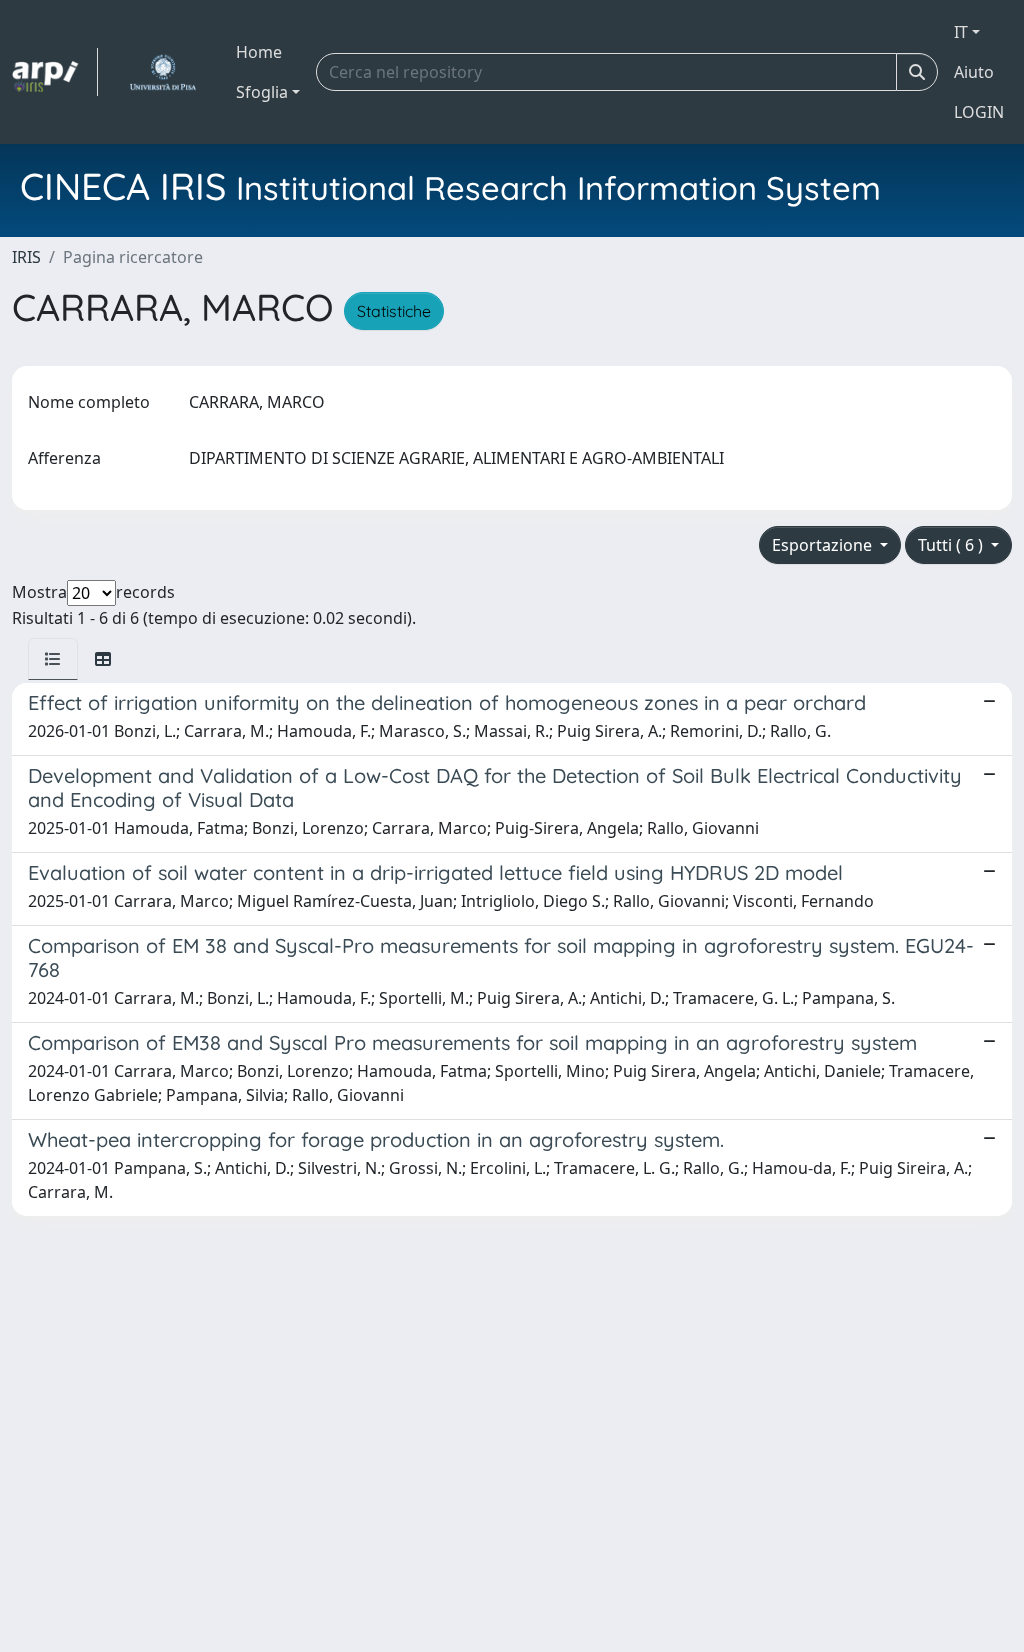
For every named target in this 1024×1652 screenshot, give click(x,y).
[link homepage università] (162, 72)
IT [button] (961, 32)
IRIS (26, 257)
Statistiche (394, 311)
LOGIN (979, 112)
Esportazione (824, 545)
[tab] (53, 659)
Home (259, 52)
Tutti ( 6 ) (952, 545)
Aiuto (974, 72)
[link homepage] (55, 72)
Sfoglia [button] (262, 92)
